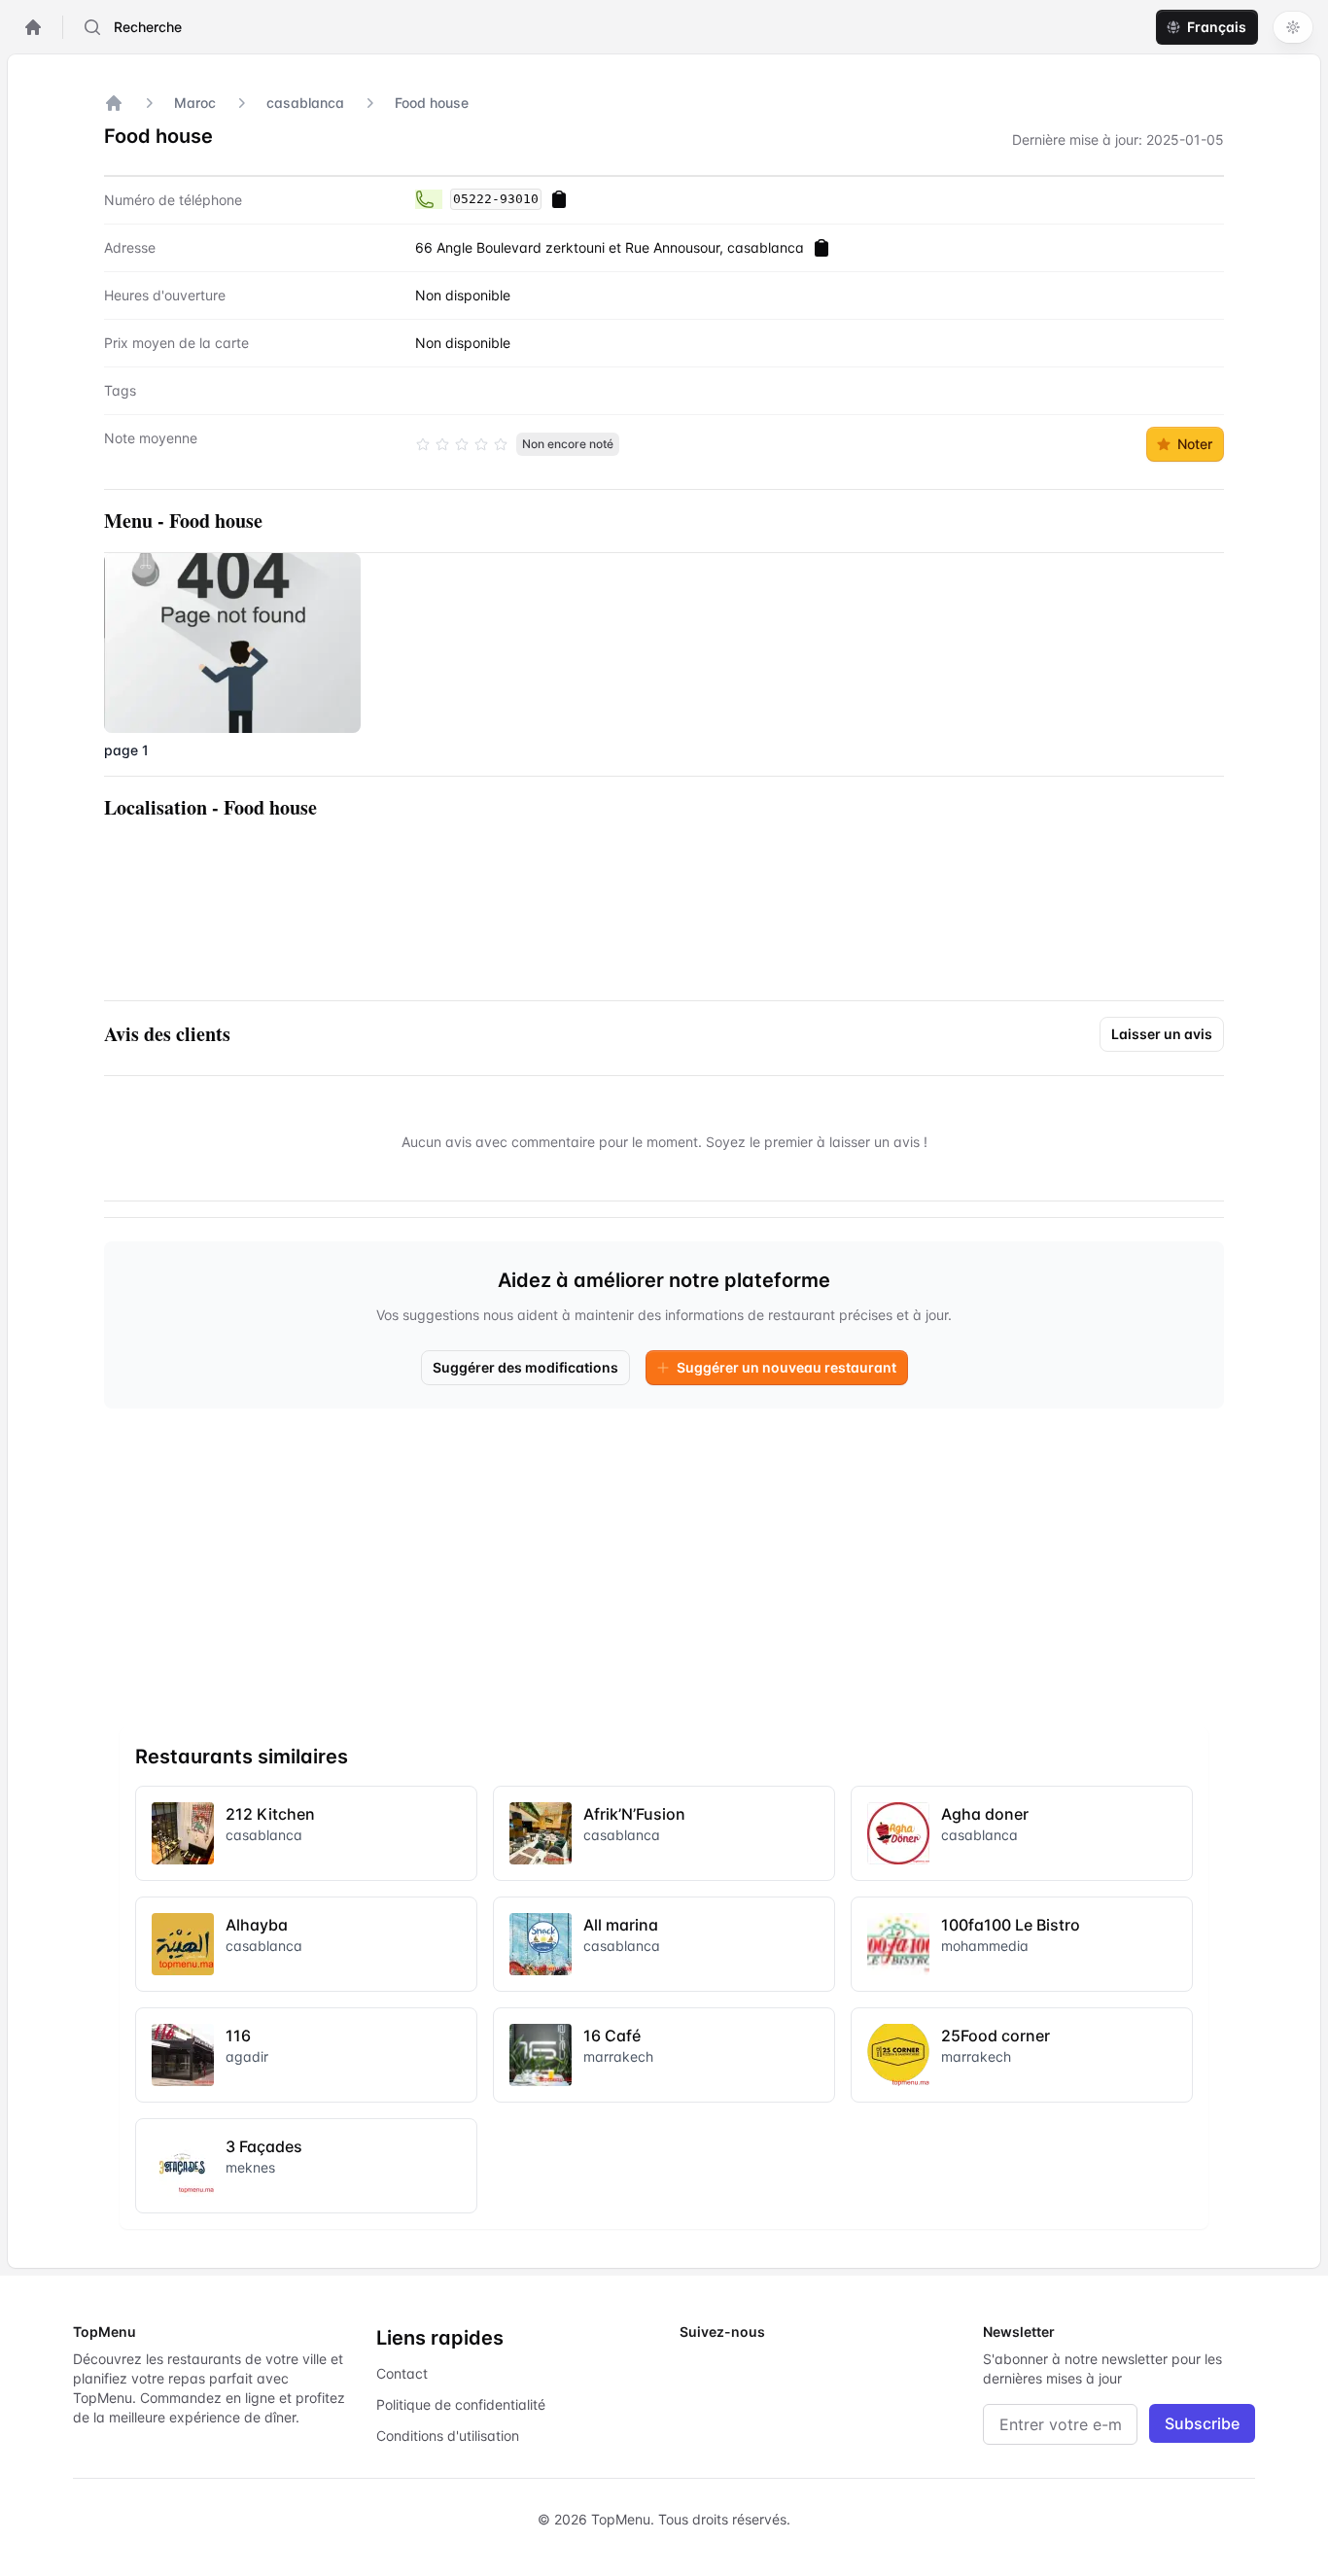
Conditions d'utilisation (448, 2436)
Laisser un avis (1162, 1034)
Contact (402, 2373)
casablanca (305, 103)
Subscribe (1202, 2423)
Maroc (195, 103)
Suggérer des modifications (525, 1367)
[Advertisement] (664, 1560)
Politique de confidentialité (461, 2404)
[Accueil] (114, 103)
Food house (432, 103)
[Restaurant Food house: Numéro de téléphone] (429, 199)
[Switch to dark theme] (1293, 27)
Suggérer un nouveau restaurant (786, 1367)
